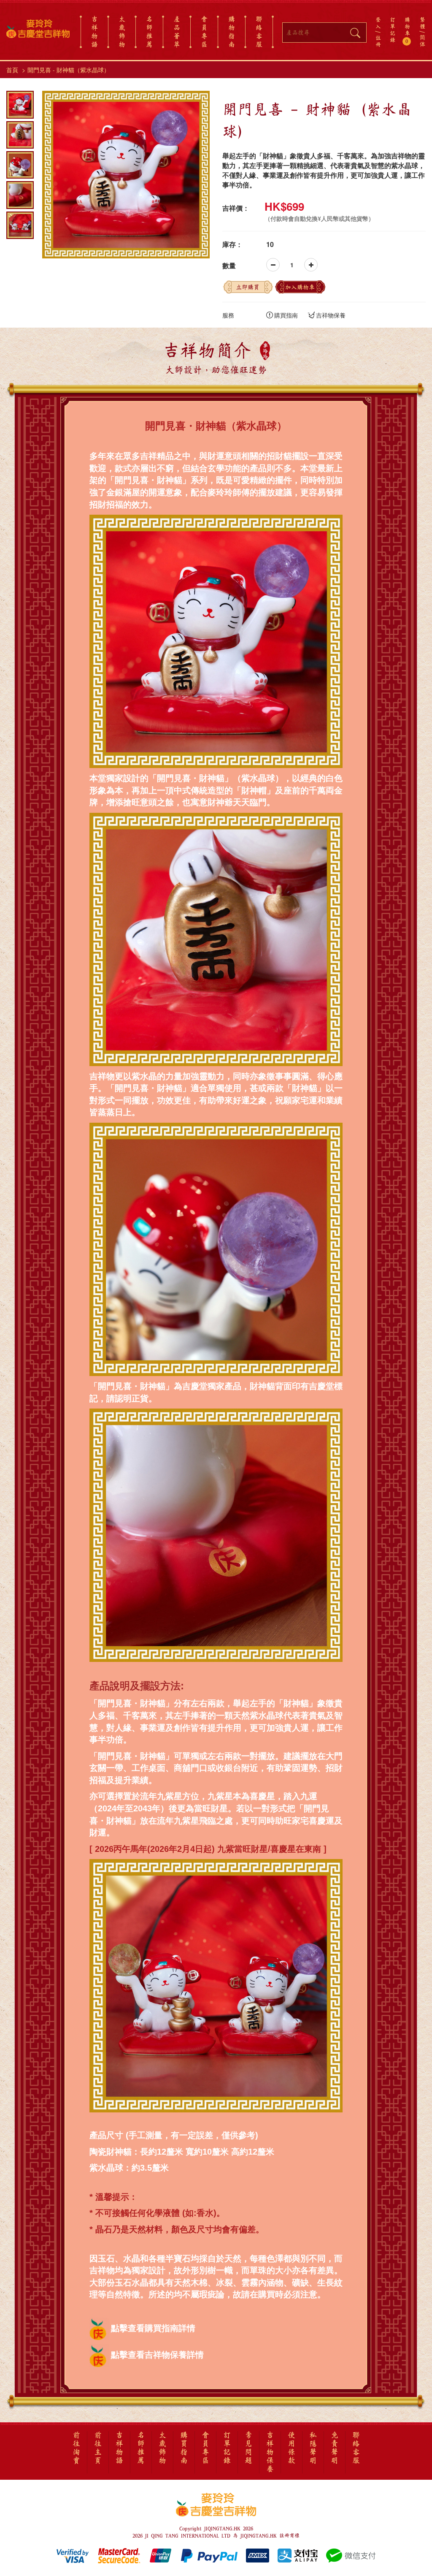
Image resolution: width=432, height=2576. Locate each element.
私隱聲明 (313, 2448)
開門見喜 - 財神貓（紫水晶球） (69, 70)
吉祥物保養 (331, 315)
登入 (378, 23)
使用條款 (292, 2448)
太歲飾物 (122, 32)
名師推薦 (149, 32)
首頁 (12, 70)
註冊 (378, 41)
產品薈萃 (177, 32)
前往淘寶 (76, 2448)
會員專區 (204, 32)
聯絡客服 (259, 32)
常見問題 (248, 2448)
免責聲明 (335, 2448)
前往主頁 (98, 2448)
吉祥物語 (94, 32)
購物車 (407, 30)
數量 (229, 266)
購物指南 (232, 32)
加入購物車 (300, 287)
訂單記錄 (393, 30)
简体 (423, 41)
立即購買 (248, 287)
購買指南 (286, 315)
